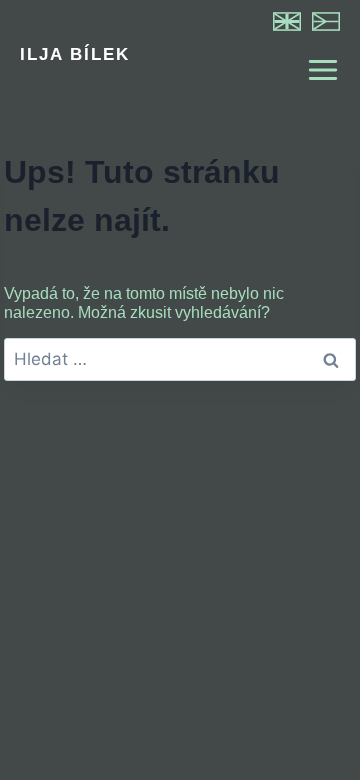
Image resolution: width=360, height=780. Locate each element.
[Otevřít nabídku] (314, 70)
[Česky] (326, 21)
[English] (287, 21)
